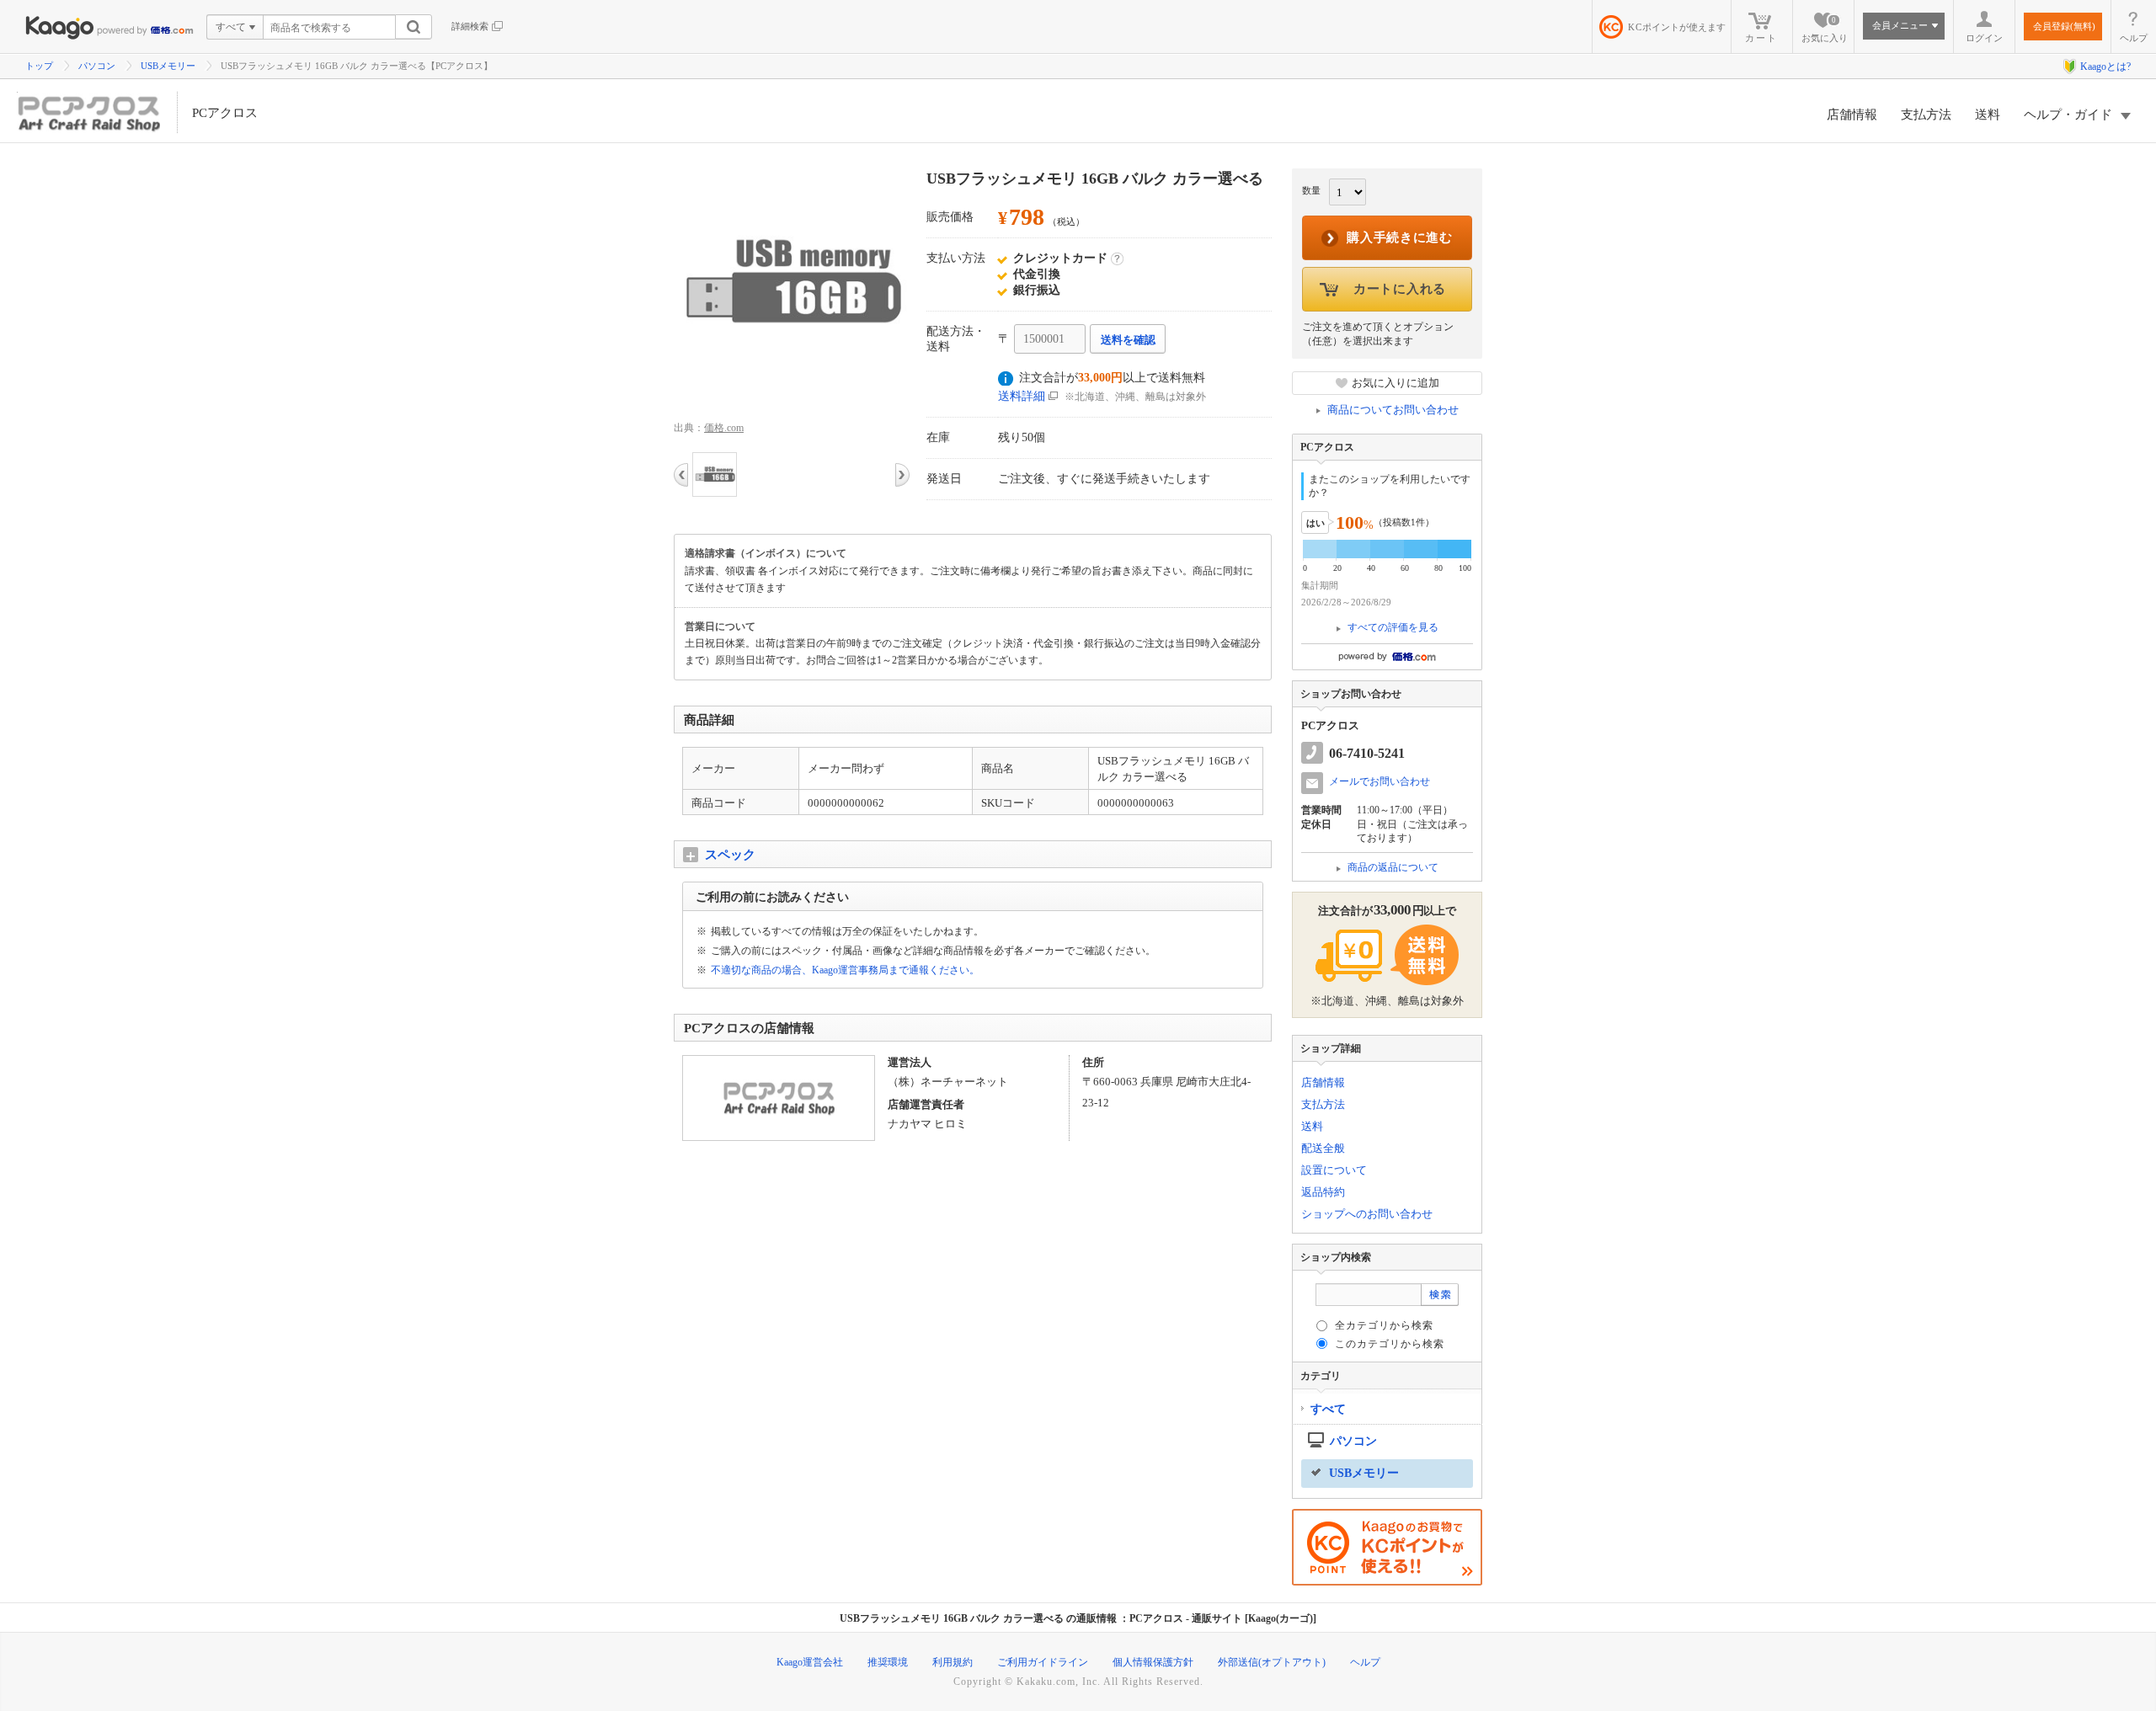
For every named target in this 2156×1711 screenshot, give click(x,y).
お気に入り (1825, 29)
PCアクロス (225, 113)
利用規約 (953, 1662)
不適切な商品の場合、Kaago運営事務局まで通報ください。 (845, 970)
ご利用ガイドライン (1043, 1662)
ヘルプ (2134, 38)
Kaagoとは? (2105, 67)
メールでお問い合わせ (1380, 781)
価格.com (724, 428)
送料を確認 (1128, 340)
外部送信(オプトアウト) (1272, 1662)
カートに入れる (1400, 289)
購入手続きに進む (1400, 237)
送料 (1988, 115)
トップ (39, 66)
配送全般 (1323, 1148)
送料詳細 (1022, 396)
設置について (1334, 1170)
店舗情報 (1852, 115)
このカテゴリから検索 (1390, 1344)
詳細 (1117, 259)
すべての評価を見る (1393, 627)
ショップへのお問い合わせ (1367, 1214)
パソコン (97, 66)
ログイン (1984, 38)
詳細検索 (470, 26)
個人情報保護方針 (1153, 1662)
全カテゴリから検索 (1384, 1325)
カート (1761, 38)
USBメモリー (168, 66)
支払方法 (1926, 115)
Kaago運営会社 (810, 1662)
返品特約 (1323, 1192)
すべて (1328, 1409)
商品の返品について (1393, 867)
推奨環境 (888, 1662)
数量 (1311, 190)
